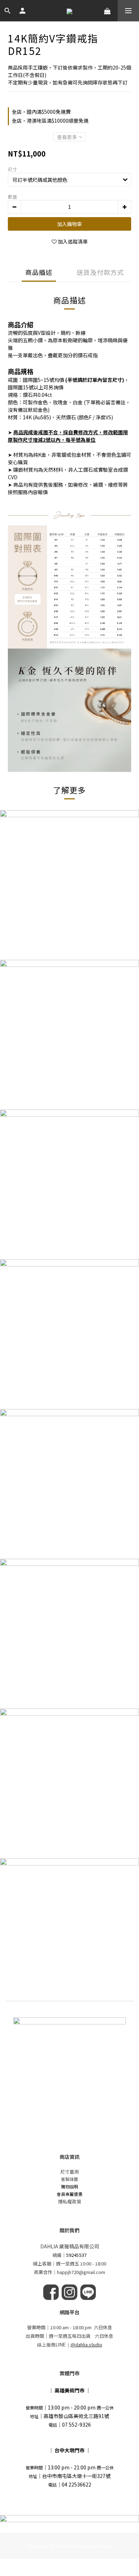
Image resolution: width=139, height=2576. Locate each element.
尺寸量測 (69, 2172)
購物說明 (69, 2186)
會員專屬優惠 (69, 2194)
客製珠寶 (69, 2179)
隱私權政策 (70, 2201)
